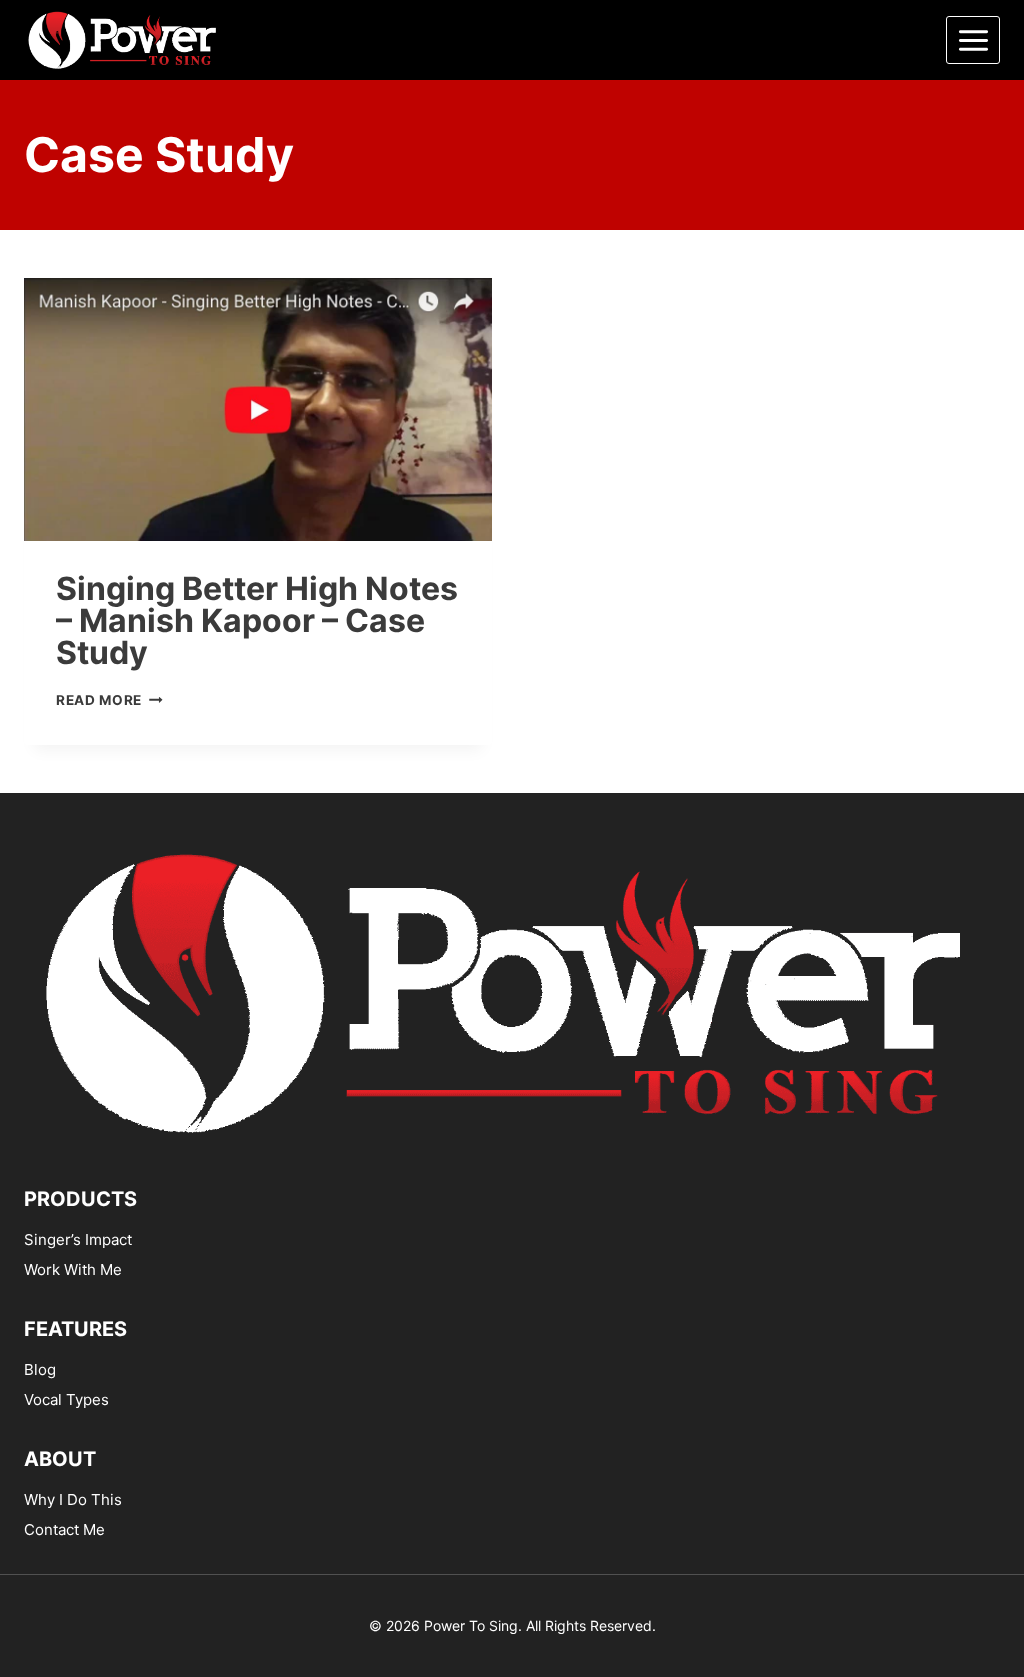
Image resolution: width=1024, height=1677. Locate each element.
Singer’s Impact (78, 1239)
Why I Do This (73, 1499)
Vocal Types (66, 1399)
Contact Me (64, 1529)
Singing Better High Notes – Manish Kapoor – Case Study (257, 620)
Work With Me (73, 1269)
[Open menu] (973, 40)
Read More (109, 700)
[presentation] (258, 409)
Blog (40, 1369)
